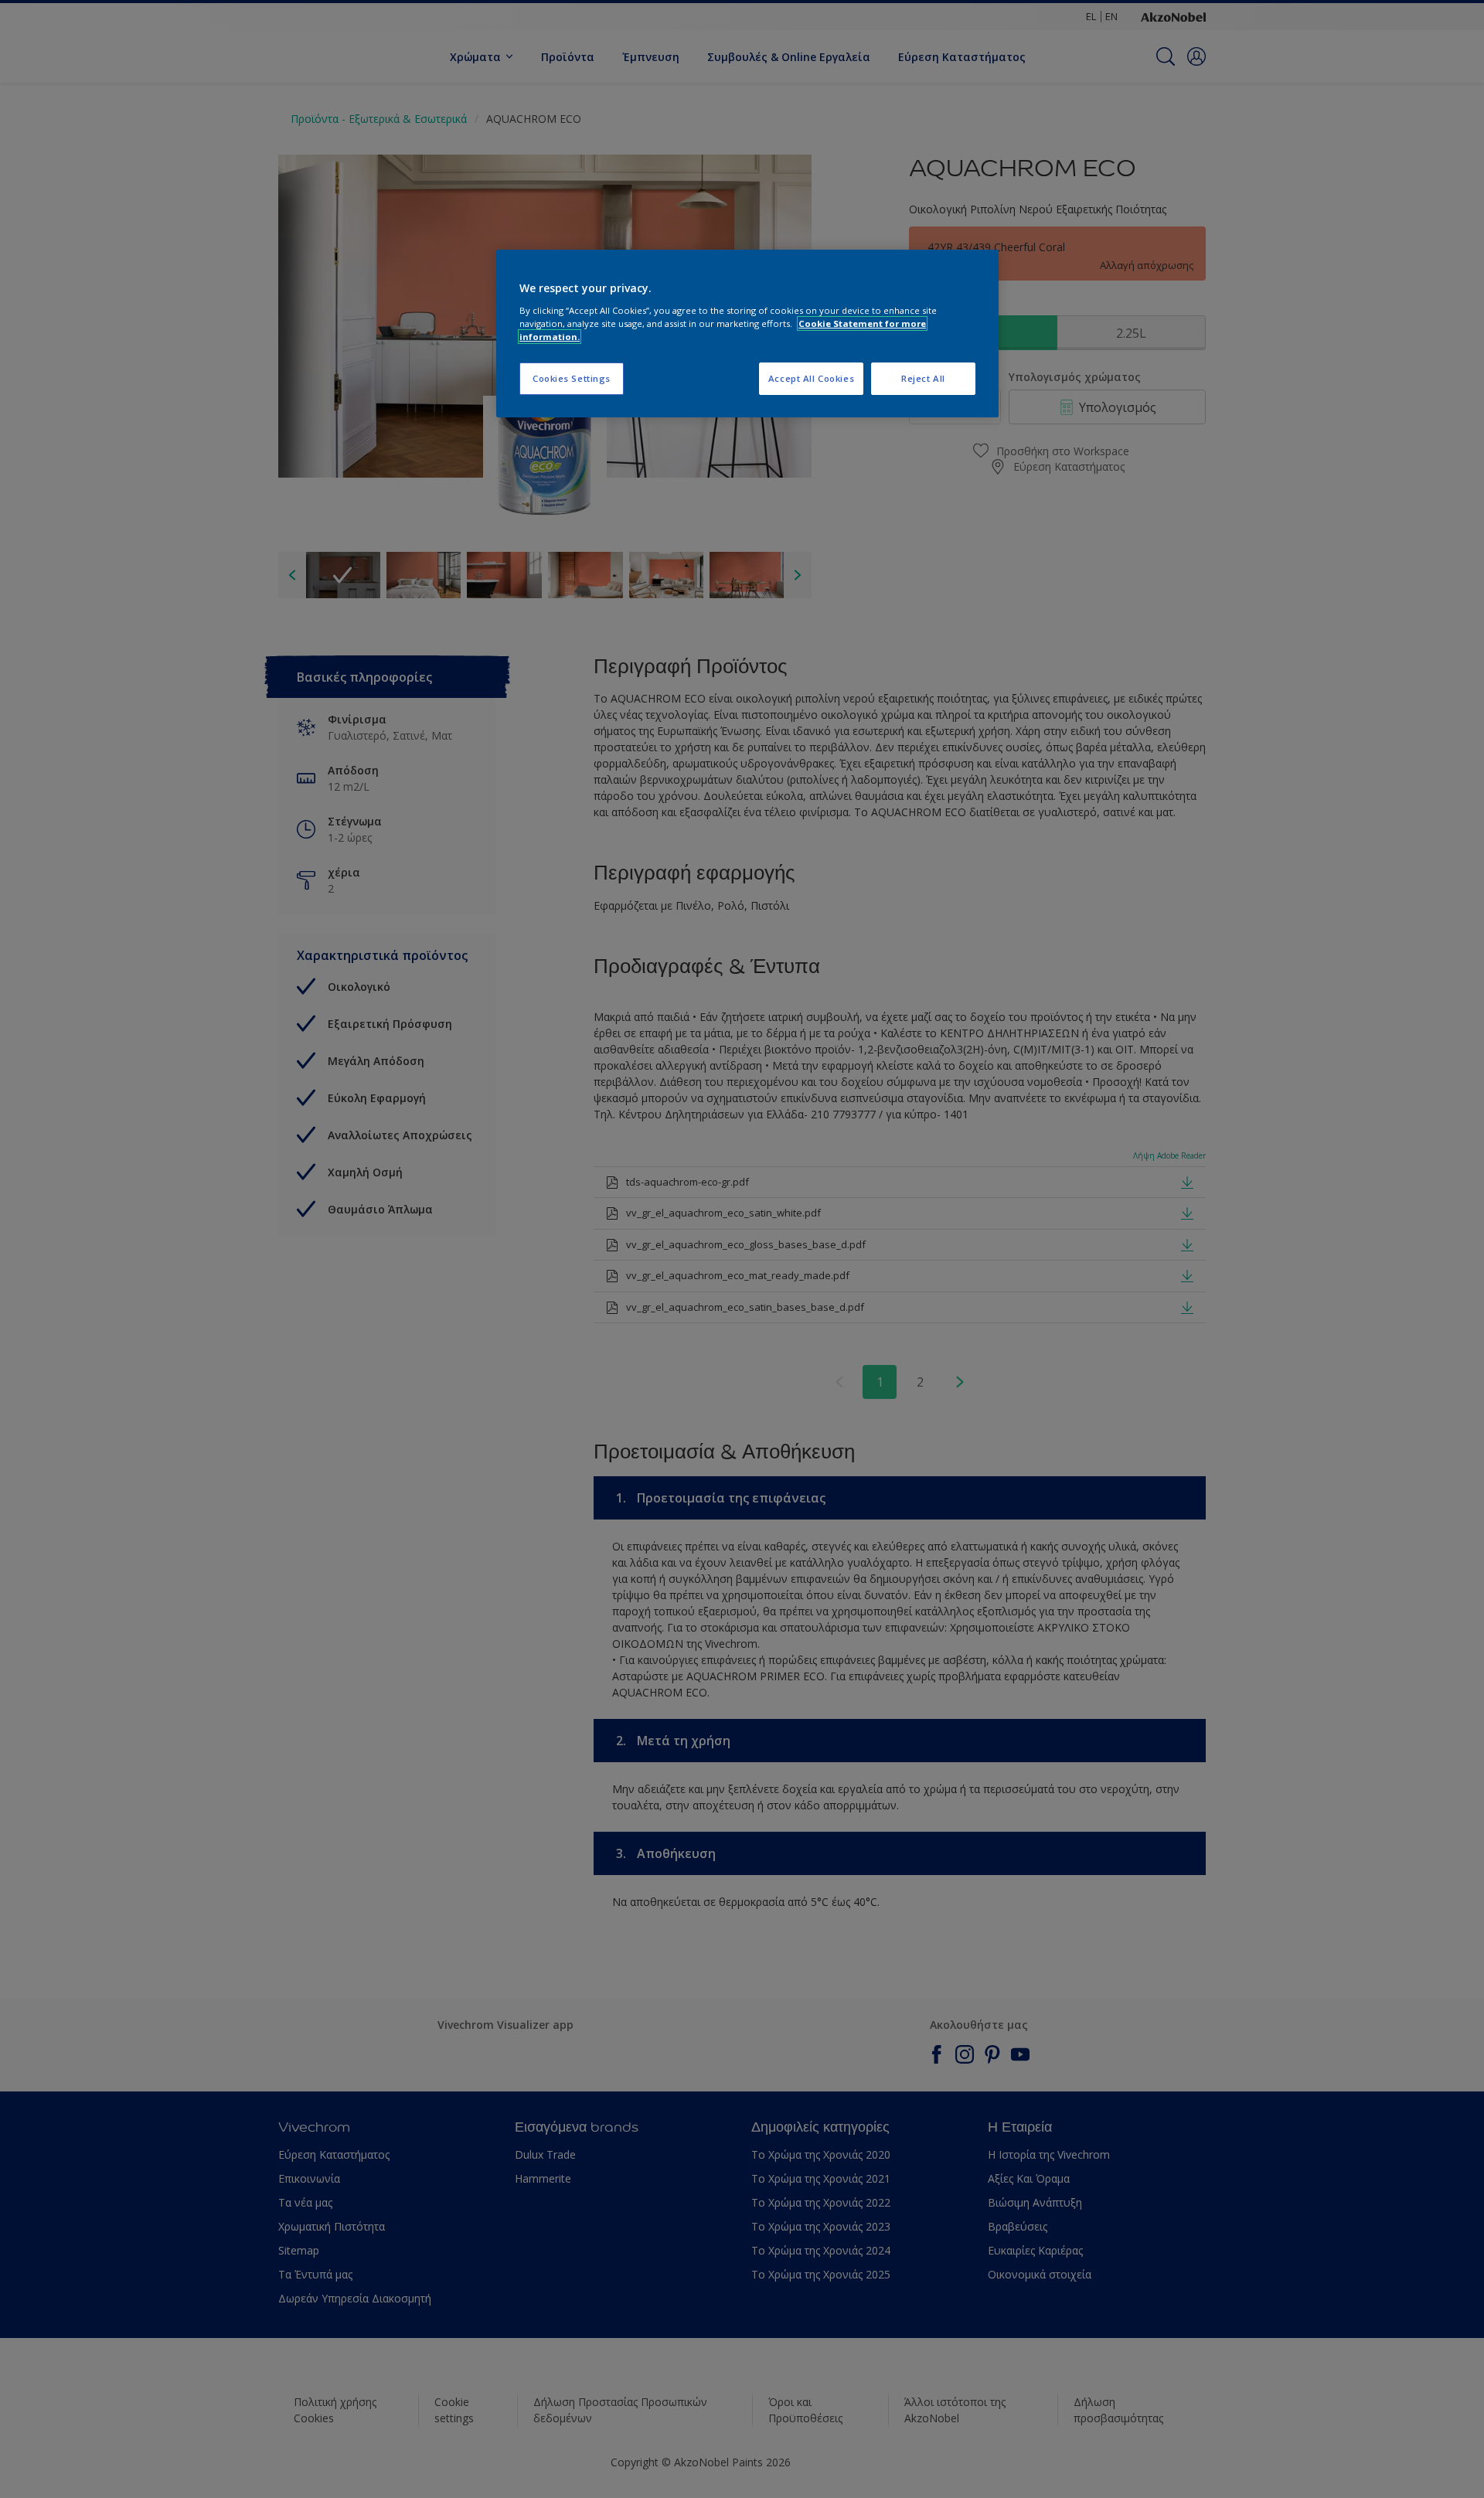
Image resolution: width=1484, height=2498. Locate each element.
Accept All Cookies (811, 378)
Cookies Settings (572, 378)
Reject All (923, 378)
